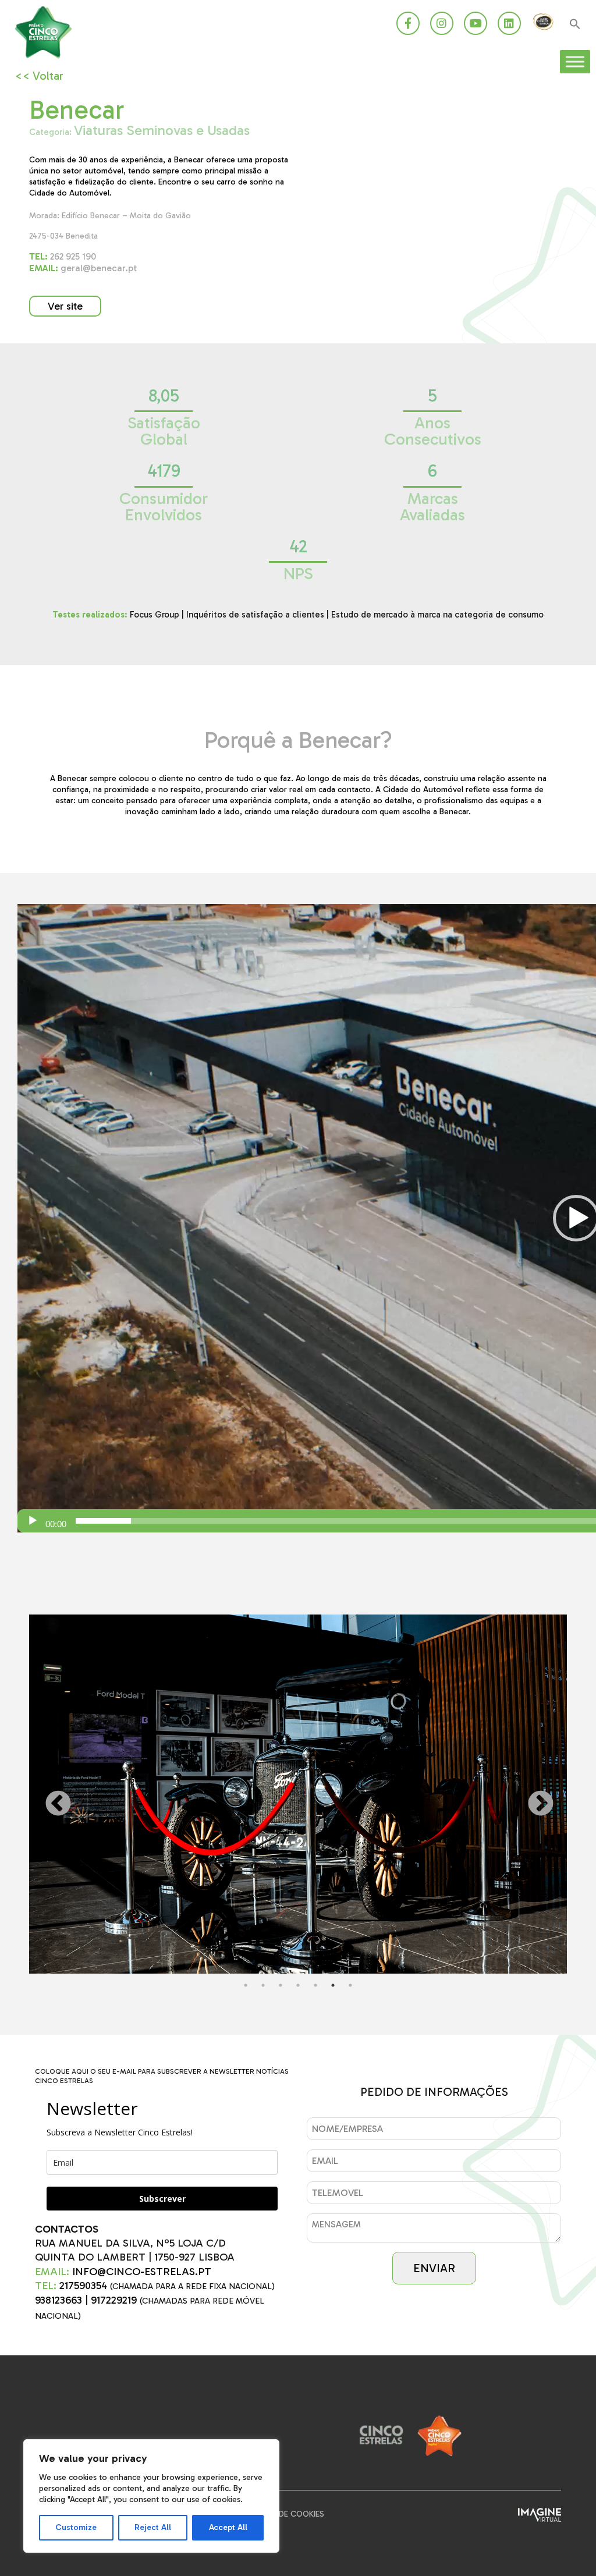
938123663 (58, 2300)
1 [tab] (246, 1985)
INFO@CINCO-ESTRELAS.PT (142, 2272)
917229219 (114, 2300)
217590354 (83, 2286)
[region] (151, 2496)
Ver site (65, 306)
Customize (76, 2527)
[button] (575, 25)
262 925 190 (63, 256)
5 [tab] (315, 1985)
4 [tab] (298, 1985)
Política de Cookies (283, 2514)
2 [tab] (263, 1985)
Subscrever (162, 2199)
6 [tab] (333, 1985)
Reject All (153, 2527)
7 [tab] (350, 1985)
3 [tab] (281, 1985)
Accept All (228, 2527)
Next (532, 1796)
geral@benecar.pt (83, 268)
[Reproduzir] (33, 1521)
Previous (49, 1796)
